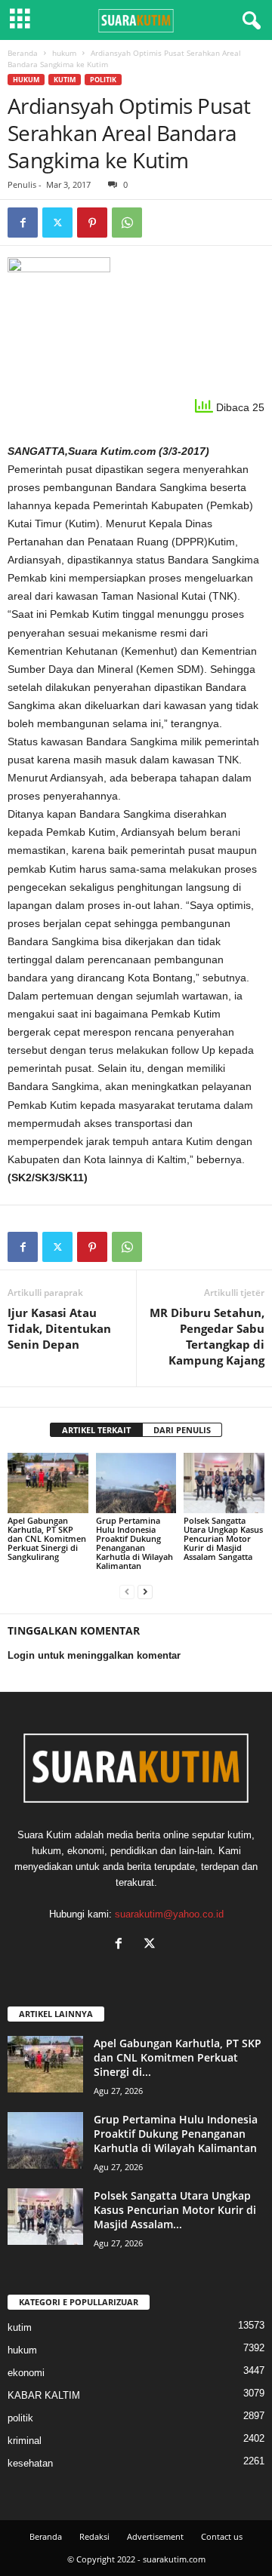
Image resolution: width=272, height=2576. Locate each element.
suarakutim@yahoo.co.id (169, 1914)
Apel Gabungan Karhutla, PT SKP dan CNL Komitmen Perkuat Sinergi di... (178, 2057)
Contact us (222, 2536)
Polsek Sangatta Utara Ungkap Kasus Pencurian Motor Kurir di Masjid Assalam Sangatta (223, 1538)
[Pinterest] (92, 223)
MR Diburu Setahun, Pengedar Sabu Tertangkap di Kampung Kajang (207, 1336)
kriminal (25, 2441)
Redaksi (94, 2536)
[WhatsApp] (127, 223)
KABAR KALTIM (44, 2395)
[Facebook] (23, 223)
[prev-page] (127, 1591)
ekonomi (26, 2373)
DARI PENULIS (182, 1430)
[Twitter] (57, 223)
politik (103, 80)
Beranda (23, 53)
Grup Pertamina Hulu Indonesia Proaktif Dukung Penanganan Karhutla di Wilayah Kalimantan (134, 1543)
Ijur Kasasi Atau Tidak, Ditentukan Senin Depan (59, 1328)
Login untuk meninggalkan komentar (94, 1655)
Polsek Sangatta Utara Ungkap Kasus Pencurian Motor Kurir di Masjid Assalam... (175, 2210)
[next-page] (145, 1591)
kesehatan (30, 2463)
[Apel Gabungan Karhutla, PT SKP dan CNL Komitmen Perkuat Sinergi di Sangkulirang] (48, 1483)
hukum (64, 53)
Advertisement (155, 2536)
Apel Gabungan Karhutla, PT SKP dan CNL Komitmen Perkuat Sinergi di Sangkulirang (47, 1538)
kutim (65, 80)
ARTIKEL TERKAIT (96, 1430)
